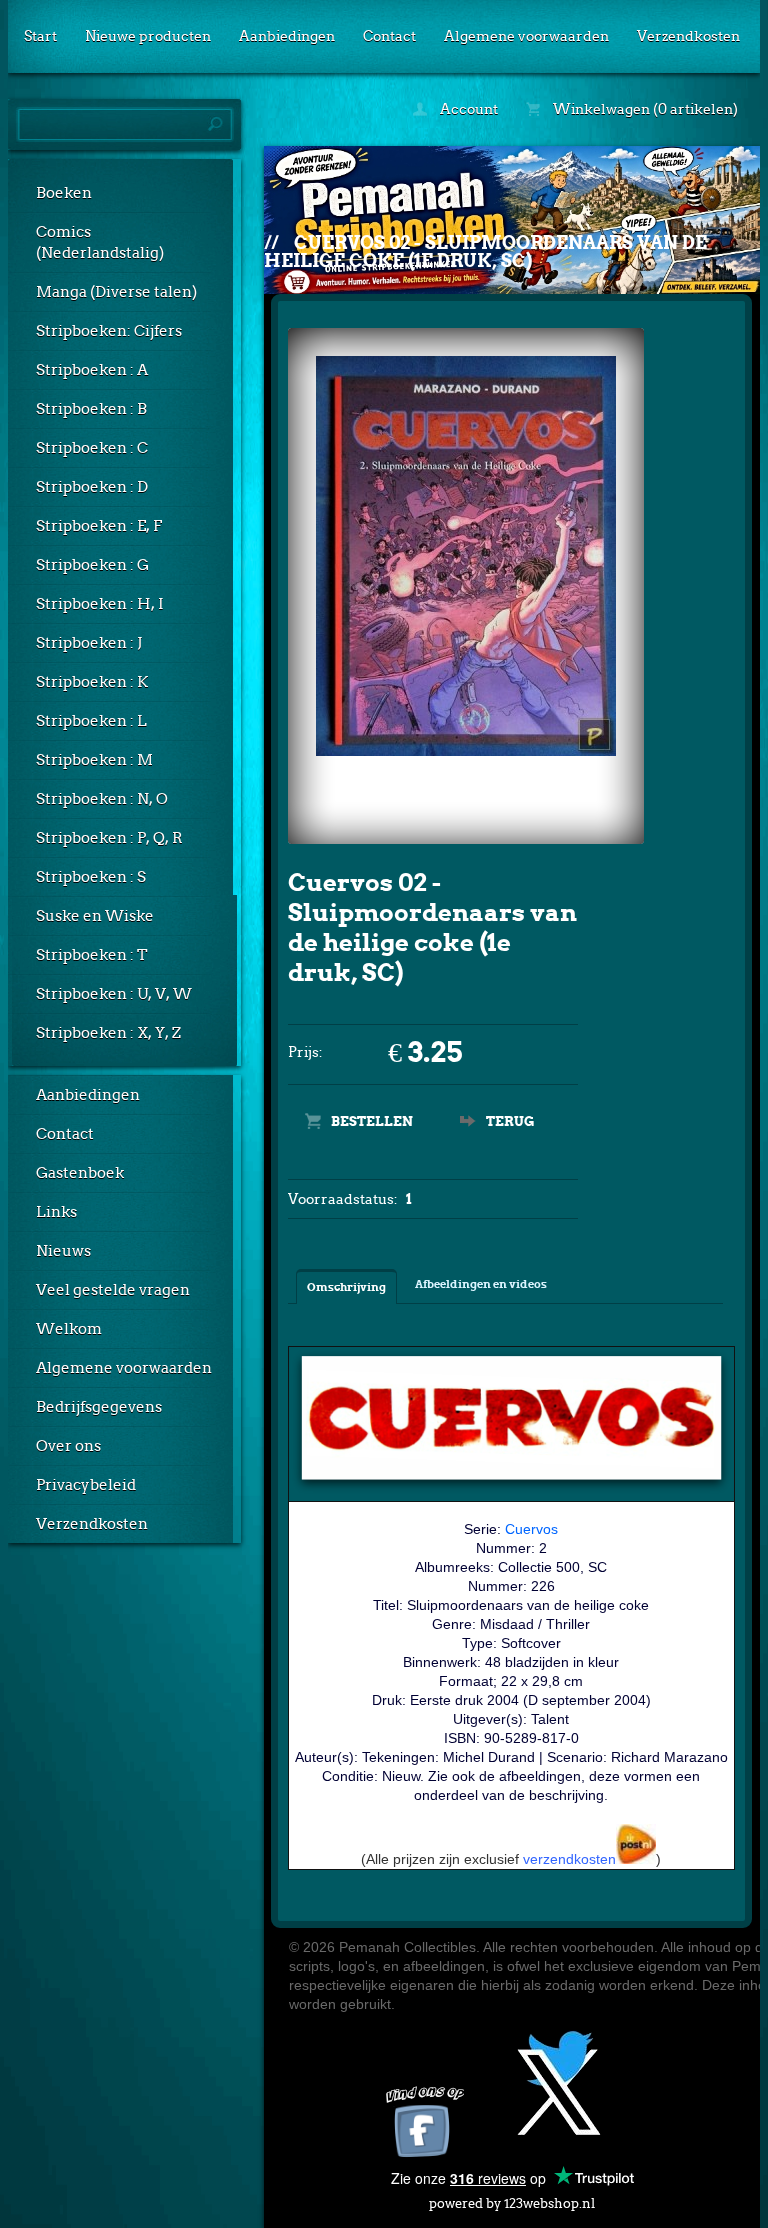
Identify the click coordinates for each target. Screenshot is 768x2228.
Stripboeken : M (94, 760)
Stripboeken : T (92, 955)
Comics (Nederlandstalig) (100, 242)
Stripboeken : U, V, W (114, 994)
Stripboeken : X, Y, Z (108, 1033)
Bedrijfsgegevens (99, 1407)
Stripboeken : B (91, 409)
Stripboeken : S (91, 877)
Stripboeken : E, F (99, 526)
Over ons (68, 1446)
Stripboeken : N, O (102, 799)
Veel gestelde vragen (113, 1290)
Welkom (69, 1329)
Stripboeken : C (92, 448)
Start (40, 36)
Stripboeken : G (92, 565)
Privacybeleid (86, 1485)
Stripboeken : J (89, 643)
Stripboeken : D (92, 487)
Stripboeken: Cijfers (109, 331)
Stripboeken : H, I (100, 604)
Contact (389, 36)
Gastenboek (80, 1173)
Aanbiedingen (287, 36)
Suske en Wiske (95, 916)
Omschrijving (346, 1287)
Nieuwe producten (148, 36)
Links (56, 1212)
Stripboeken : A (92, 370)
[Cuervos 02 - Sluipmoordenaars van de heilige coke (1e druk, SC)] (466, 751)
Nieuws (63, 1251)
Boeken (64, 193)
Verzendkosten (688, 36)
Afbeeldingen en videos (481, 1284)
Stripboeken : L (91, 721)
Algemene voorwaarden (526, 36)
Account (467, 109)
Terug (510, 1121)
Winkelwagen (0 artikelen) (644, 109)
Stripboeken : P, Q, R (109, 838)
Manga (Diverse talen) (116, 292)
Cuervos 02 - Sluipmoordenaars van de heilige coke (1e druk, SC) (485, 251)
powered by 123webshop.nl (512, 2203)
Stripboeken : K (92, 682)
